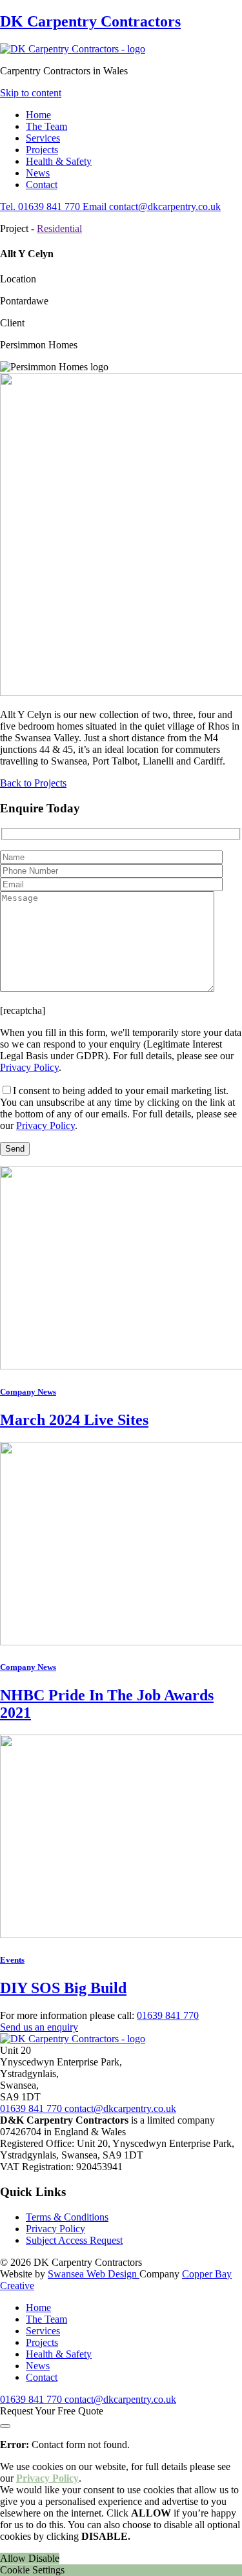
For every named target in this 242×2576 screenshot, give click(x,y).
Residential (59, 228)
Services (43, 138)
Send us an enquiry (39, 2027)
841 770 (168, 2015)
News (38, 173)
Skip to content (31, 93)
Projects (42, 150)
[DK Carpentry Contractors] (73, 49)
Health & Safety (59, 161)
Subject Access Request (74, 2240)
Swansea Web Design (94, 2274)
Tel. (40, 206)
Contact (42, 185)
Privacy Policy (29, 1067)
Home (38, 115)
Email (152, 206)
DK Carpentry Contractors (90, 21)
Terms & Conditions (67, 2217)
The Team (46, 126)
